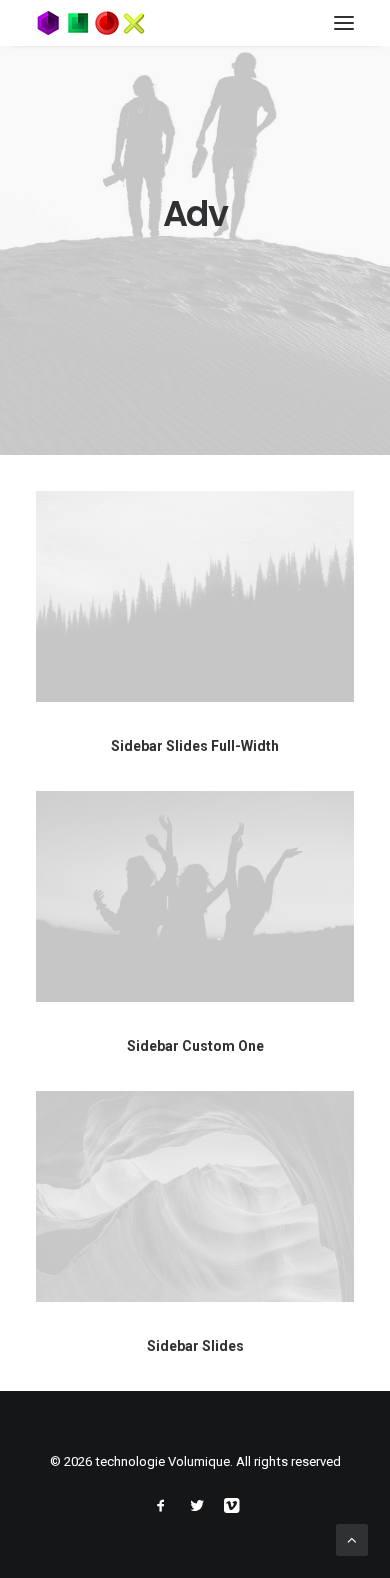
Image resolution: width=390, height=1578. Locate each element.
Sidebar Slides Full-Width (195, 746)
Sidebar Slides (195, 1346)
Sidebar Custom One (195, 1046)
